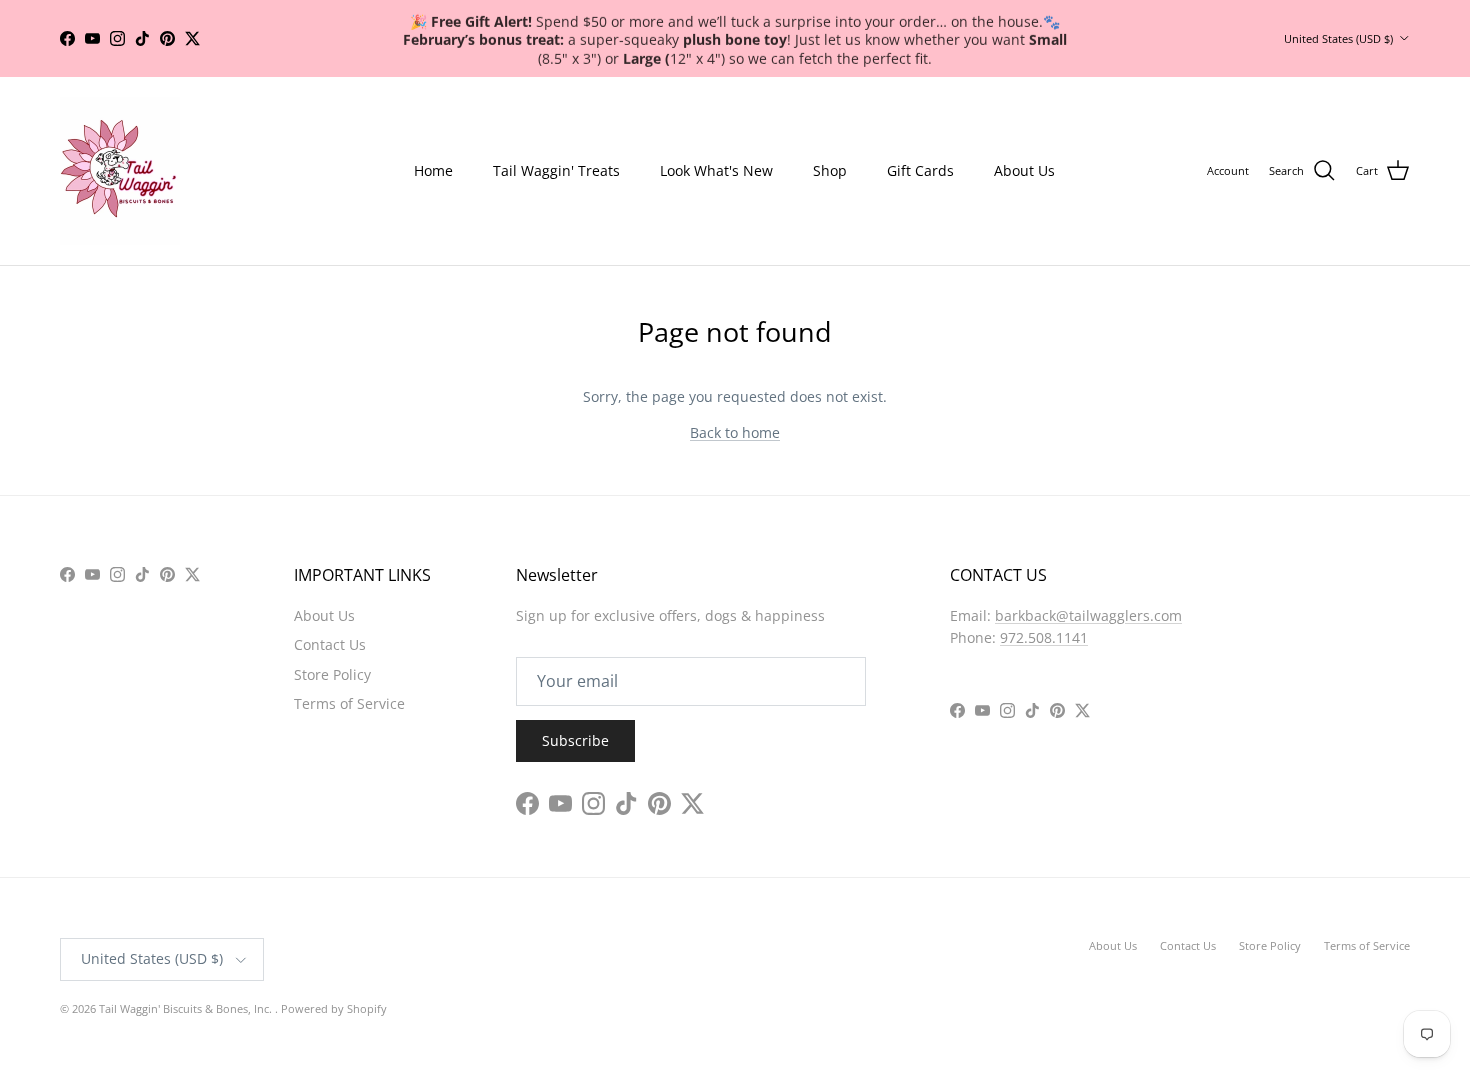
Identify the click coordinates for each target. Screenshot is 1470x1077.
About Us (1024, 170)
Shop (830, 170)
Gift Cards (920, 170)
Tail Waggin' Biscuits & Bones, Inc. (187, 1008)
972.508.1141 (1044, 637)
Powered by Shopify (334, 1008)
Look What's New (716, 170)
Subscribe (575, 740)
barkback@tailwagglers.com (1088, 615)
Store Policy (332, 674)
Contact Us (330, 644)
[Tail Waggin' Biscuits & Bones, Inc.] (120, 171)
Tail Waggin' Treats (556, 170)
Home (433, 170)
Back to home (735, 432)
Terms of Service (349, 703)
